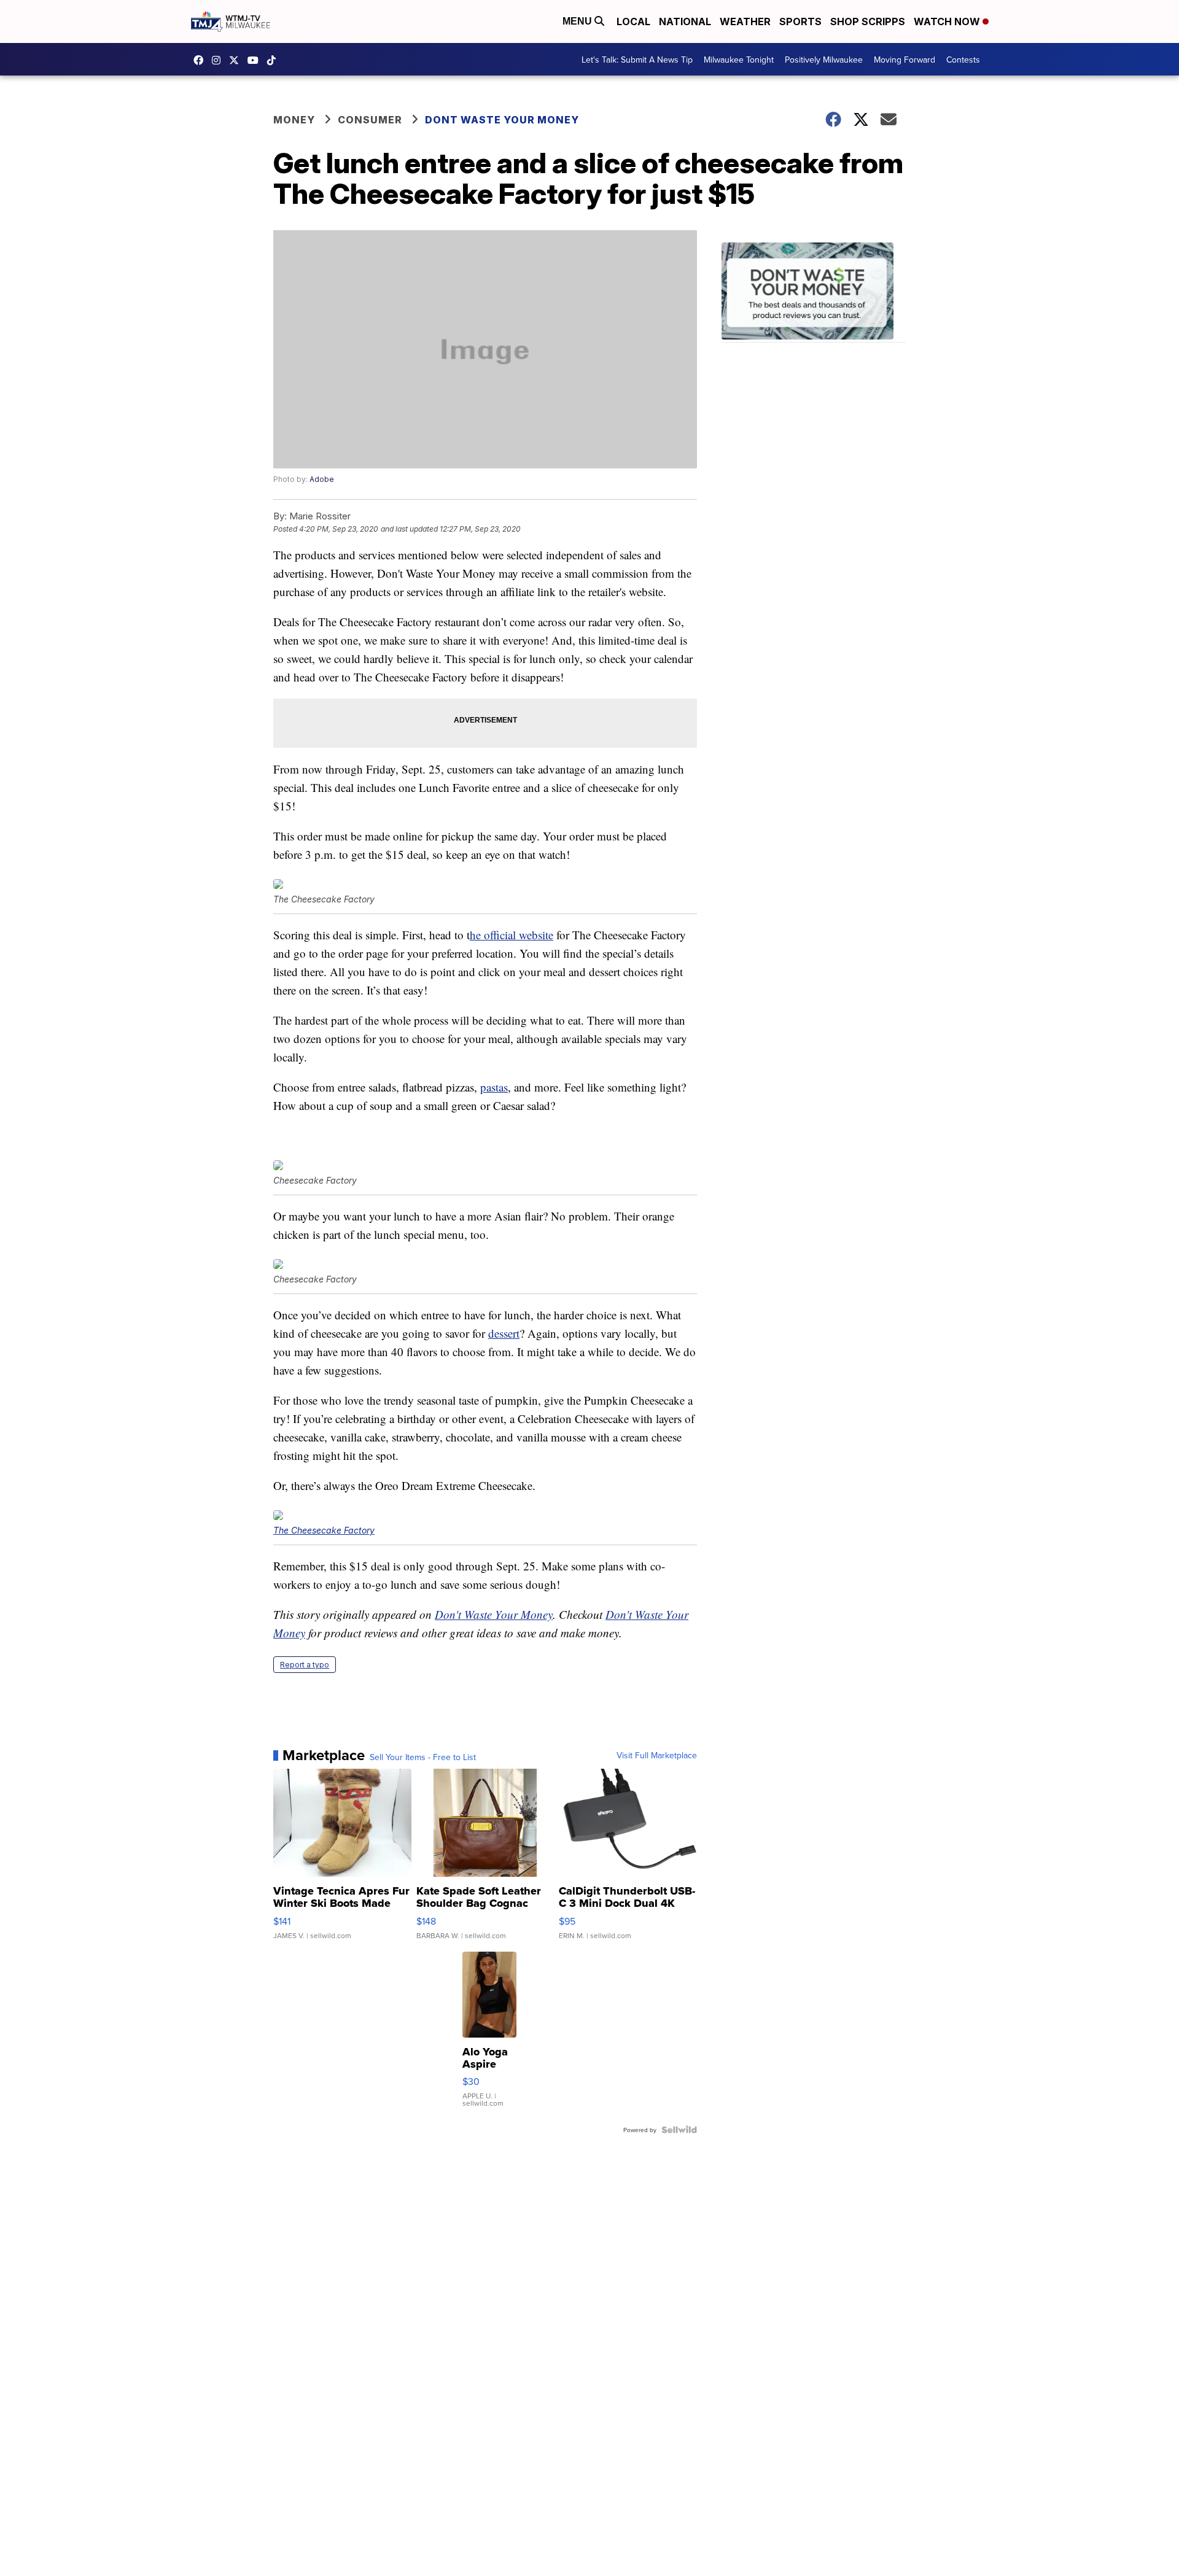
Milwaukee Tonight (739, 60)
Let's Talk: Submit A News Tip (637, 60)
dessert (504, 1333)
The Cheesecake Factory (324, 1530)
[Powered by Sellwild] (679, 2130)
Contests (963, 60)
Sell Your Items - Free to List (423, 1757)
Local (633, 21)
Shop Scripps (868, 21)
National (685, 21)
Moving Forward (905, 60)
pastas (494, 1087)
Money (294, 120)
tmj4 (201, 60)
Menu (578, 21)
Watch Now (948, 21)
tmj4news (219, 60)
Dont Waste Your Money (502, 120)
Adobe (322, 479)
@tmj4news (274, 60)
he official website (512, 935)
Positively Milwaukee (824, 60)
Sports (800, 21)
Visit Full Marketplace (657, 1755)
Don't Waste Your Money (494, 1614)
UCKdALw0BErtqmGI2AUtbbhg (256, 60)
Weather (745, 21)
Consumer (370, 120)
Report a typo (305, 1665)
